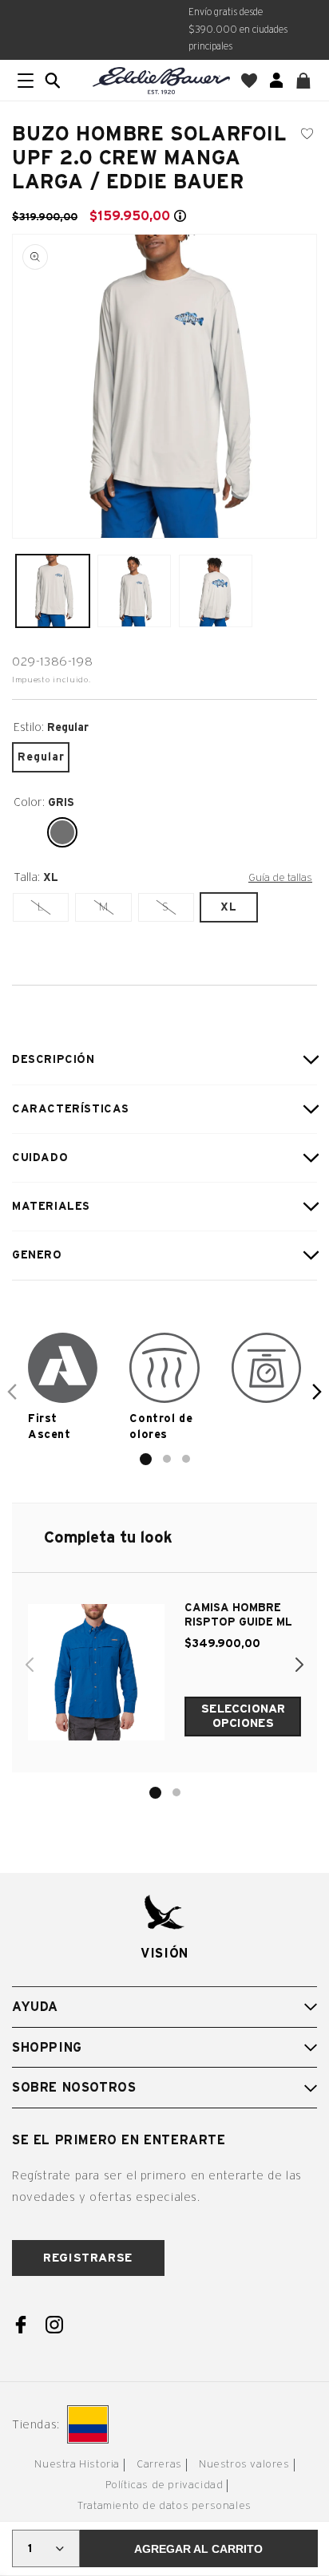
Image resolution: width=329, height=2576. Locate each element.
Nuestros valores (244, 2465)
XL (229, 907)
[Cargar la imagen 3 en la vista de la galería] (216, 591)
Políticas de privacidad (164, 2485)
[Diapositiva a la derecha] (317, 1392)
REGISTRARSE (88, 2258)
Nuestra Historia (77, 2465)
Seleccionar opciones (243, 1716)
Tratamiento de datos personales (164, 2506)
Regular (41, 757)
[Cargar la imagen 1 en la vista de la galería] (53, 591)
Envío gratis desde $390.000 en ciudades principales (238, 29)
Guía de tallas (280, 878)
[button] (53, 81)
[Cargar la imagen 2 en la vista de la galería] (134, 591)
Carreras (159, 2465)
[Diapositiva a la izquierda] (12, 1392)
